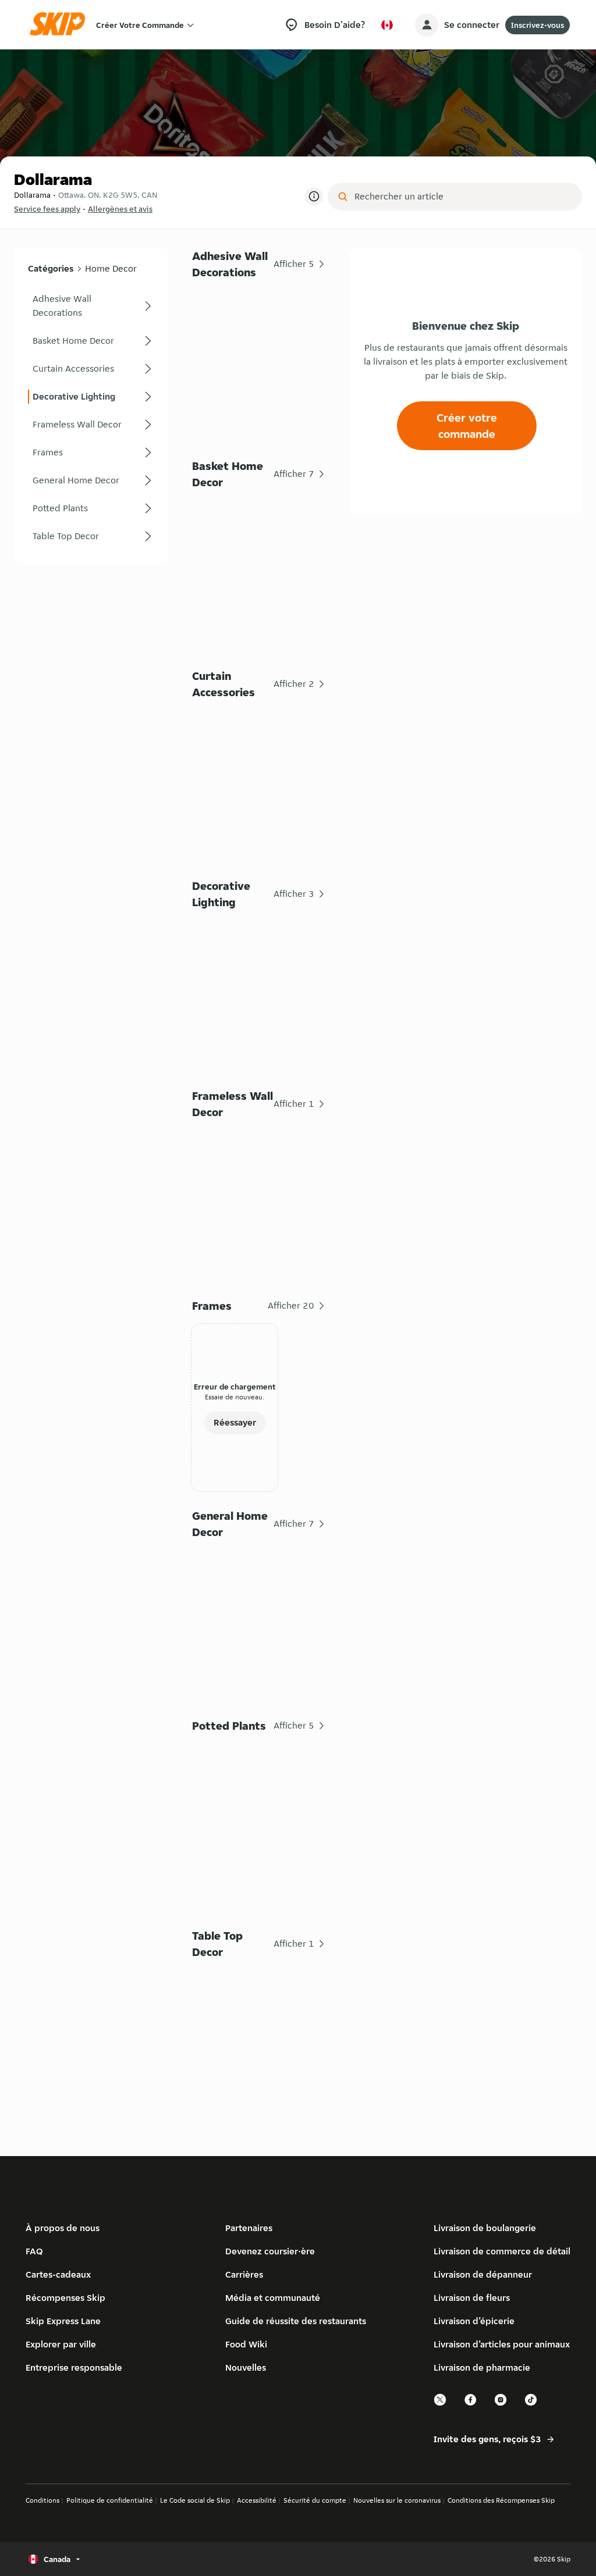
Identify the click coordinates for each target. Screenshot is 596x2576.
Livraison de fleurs (472, 2298)
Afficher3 (294, 894)
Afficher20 (291, 1305)
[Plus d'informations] (314, 197)
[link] (91, 306)
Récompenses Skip (65, 2298)
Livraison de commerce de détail (502, 2251)
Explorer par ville (61, 2344)
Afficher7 (294, 474)
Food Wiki (246, 2344)
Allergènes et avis (120, 209)
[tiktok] (531, 2404)
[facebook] (471, 2404)
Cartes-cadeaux (58, 2274)
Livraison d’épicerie (474, 2321)
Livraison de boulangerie (485, 2228)
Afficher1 (294, 1104)
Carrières (244, 2274)
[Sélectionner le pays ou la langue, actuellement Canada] (387, 25)
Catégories (51, 268)
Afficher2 (294, 684)
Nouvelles (246, 2367)
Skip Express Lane (63, 2321)
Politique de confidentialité (110, 2500)
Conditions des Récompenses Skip (501, 2500)
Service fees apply (47, 209)
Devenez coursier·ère (270, 2251)
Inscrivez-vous (538, 25)
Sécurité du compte (315, 2500)
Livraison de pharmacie (482, 2367)
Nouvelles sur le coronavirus (397, 2500)
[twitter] (441, 2404)
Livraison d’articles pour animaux (502, 2344)
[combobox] (463, 197)
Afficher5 (294, 264)
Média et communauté (273, 2298)
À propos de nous (63, 2228)
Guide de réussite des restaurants (296, 2321)
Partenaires (249, 2228)
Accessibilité (257, 2500)
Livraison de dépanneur (483, 2274)
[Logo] (61, 25)
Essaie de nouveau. (235, 1397)
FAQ (34, 2251)
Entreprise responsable (74, 2367)
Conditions (42, 2500)
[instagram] (501, 2404)
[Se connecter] (427, 25)
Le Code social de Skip (195, 2500)
